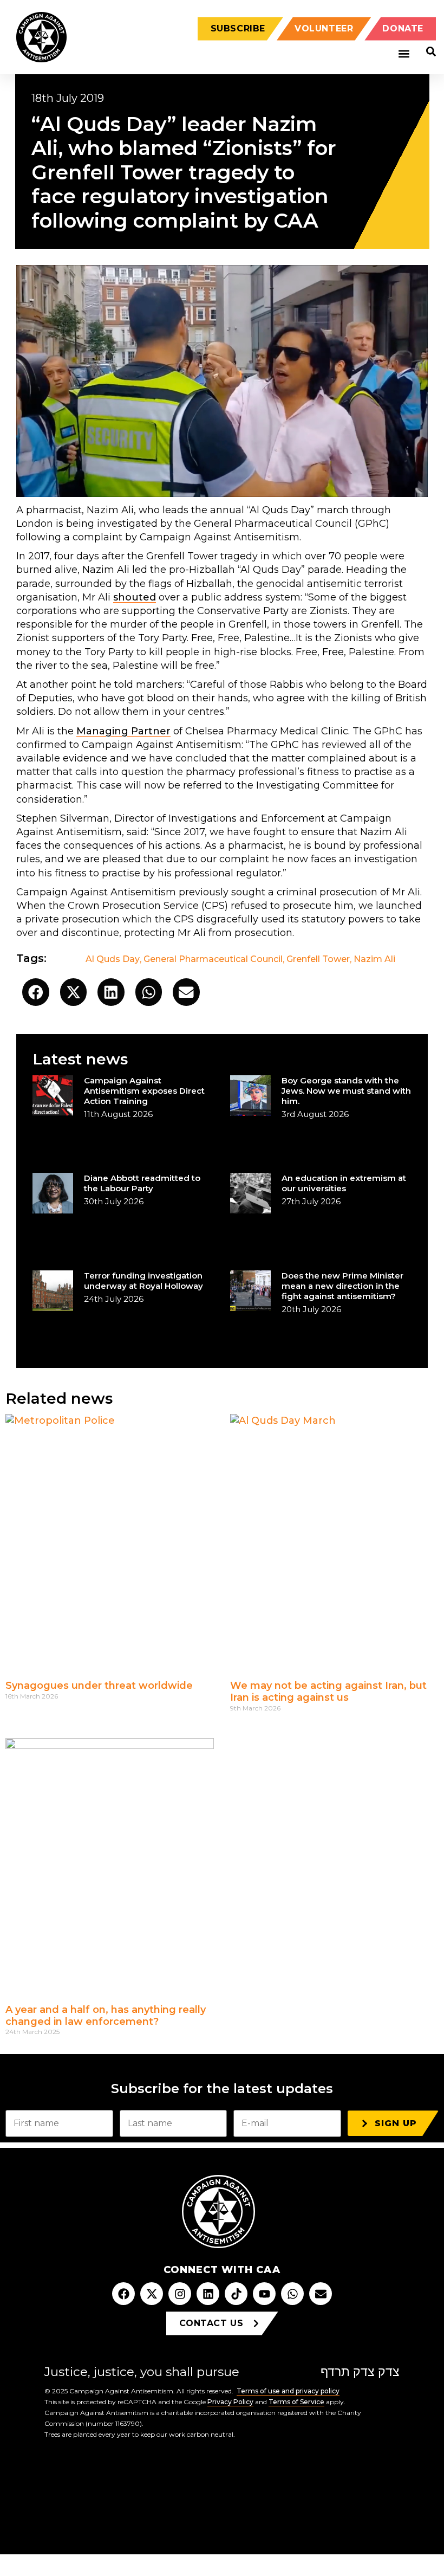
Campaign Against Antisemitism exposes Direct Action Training (144, 1091)
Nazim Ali (374, 959)
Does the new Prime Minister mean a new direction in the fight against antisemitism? (342, 1286)
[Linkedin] (208, 2294)
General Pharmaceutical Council (213, 959)
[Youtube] (264, 2294)
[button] (404, 54)
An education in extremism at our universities (344, 1183)
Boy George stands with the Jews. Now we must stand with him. (346, 1091)
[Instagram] (180, 2294)
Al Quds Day (113, 959)
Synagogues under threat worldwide (99, 1686)
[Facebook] (123, 2294)
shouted (135, 597)
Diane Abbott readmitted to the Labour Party (142, 1183)
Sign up (396, 2123)
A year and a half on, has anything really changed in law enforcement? (106, 2016)
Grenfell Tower (318, 959)
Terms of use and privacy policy (288, 2391)
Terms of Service (296, 2402)
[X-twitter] (152, 2294)
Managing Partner (123, 731)
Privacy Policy (230, 2402)
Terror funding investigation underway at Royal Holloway (143, 1281)
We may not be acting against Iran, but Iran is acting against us (328, 1691)
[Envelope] (321, 2294)
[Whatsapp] (292, 2294)
